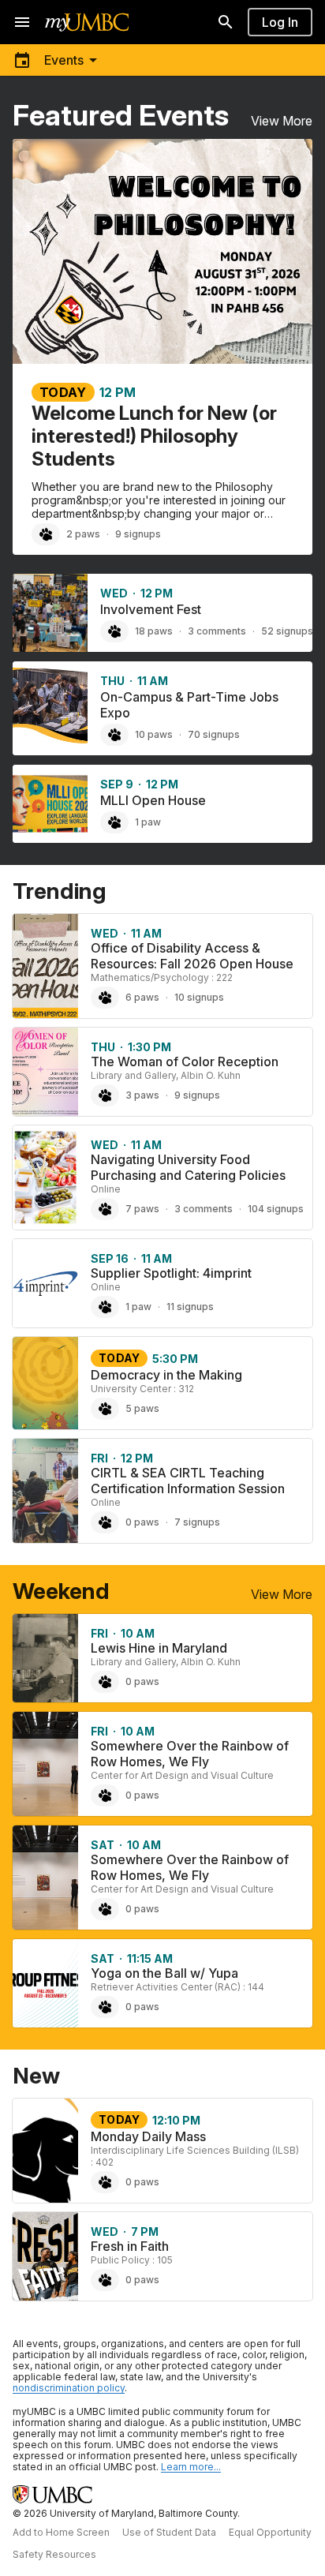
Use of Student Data (169, 2532)
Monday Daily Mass (148, 2136)
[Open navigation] (22, 22)
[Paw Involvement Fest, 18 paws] (114, 631)
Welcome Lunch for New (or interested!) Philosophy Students (154, 436)
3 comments (217, 631)
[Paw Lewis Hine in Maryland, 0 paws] (105, 1682)
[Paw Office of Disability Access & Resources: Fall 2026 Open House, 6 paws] (105, 998)
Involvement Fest (151, 609)
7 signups (197, 1522)
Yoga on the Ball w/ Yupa (164, 1973)
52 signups (287, 631)
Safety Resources (54, 2554)
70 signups (214, 734)
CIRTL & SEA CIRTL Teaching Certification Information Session (188, 1481)
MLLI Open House (153, 800)
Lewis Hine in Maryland (159, 1648)
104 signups (276, 1209)
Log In (280, 22)
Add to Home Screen (61, 2532)
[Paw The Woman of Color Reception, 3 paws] (105, 1095)
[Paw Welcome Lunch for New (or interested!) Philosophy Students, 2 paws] (46, 534)
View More (282, 121)
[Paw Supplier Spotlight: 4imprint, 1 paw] (105, 1307)
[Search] (226, 22)
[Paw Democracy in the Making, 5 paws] (105, 1409)
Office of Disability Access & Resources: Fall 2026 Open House (192, 956)
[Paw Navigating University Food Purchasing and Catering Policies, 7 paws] (105, 1209)
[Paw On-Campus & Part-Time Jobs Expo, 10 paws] (114, 735)
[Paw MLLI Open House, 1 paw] (114, 822)
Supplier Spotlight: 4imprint (171, 1273)
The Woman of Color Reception (185, 1061)
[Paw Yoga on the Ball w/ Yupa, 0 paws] (105, 2007)
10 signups (199, 997)
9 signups (138, 534)
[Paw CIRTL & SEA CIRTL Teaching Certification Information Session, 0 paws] (105, 1522)
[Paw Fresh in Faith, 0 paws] (105, 2280)
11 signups (190, 1307)
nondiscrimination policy (69, 2388)
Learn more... (191, 2467)
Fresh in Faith (130, 2246)
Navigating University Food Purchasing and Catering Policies (188, 1167)
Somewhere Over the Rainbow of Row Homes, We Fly (190, 1754)
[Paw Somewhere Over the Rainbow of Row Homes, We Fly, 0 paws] (105, 1795)
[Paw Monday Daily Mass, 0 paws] (105, 2182)
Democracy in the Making (166, 1375)
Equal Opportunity (270, 2532)
